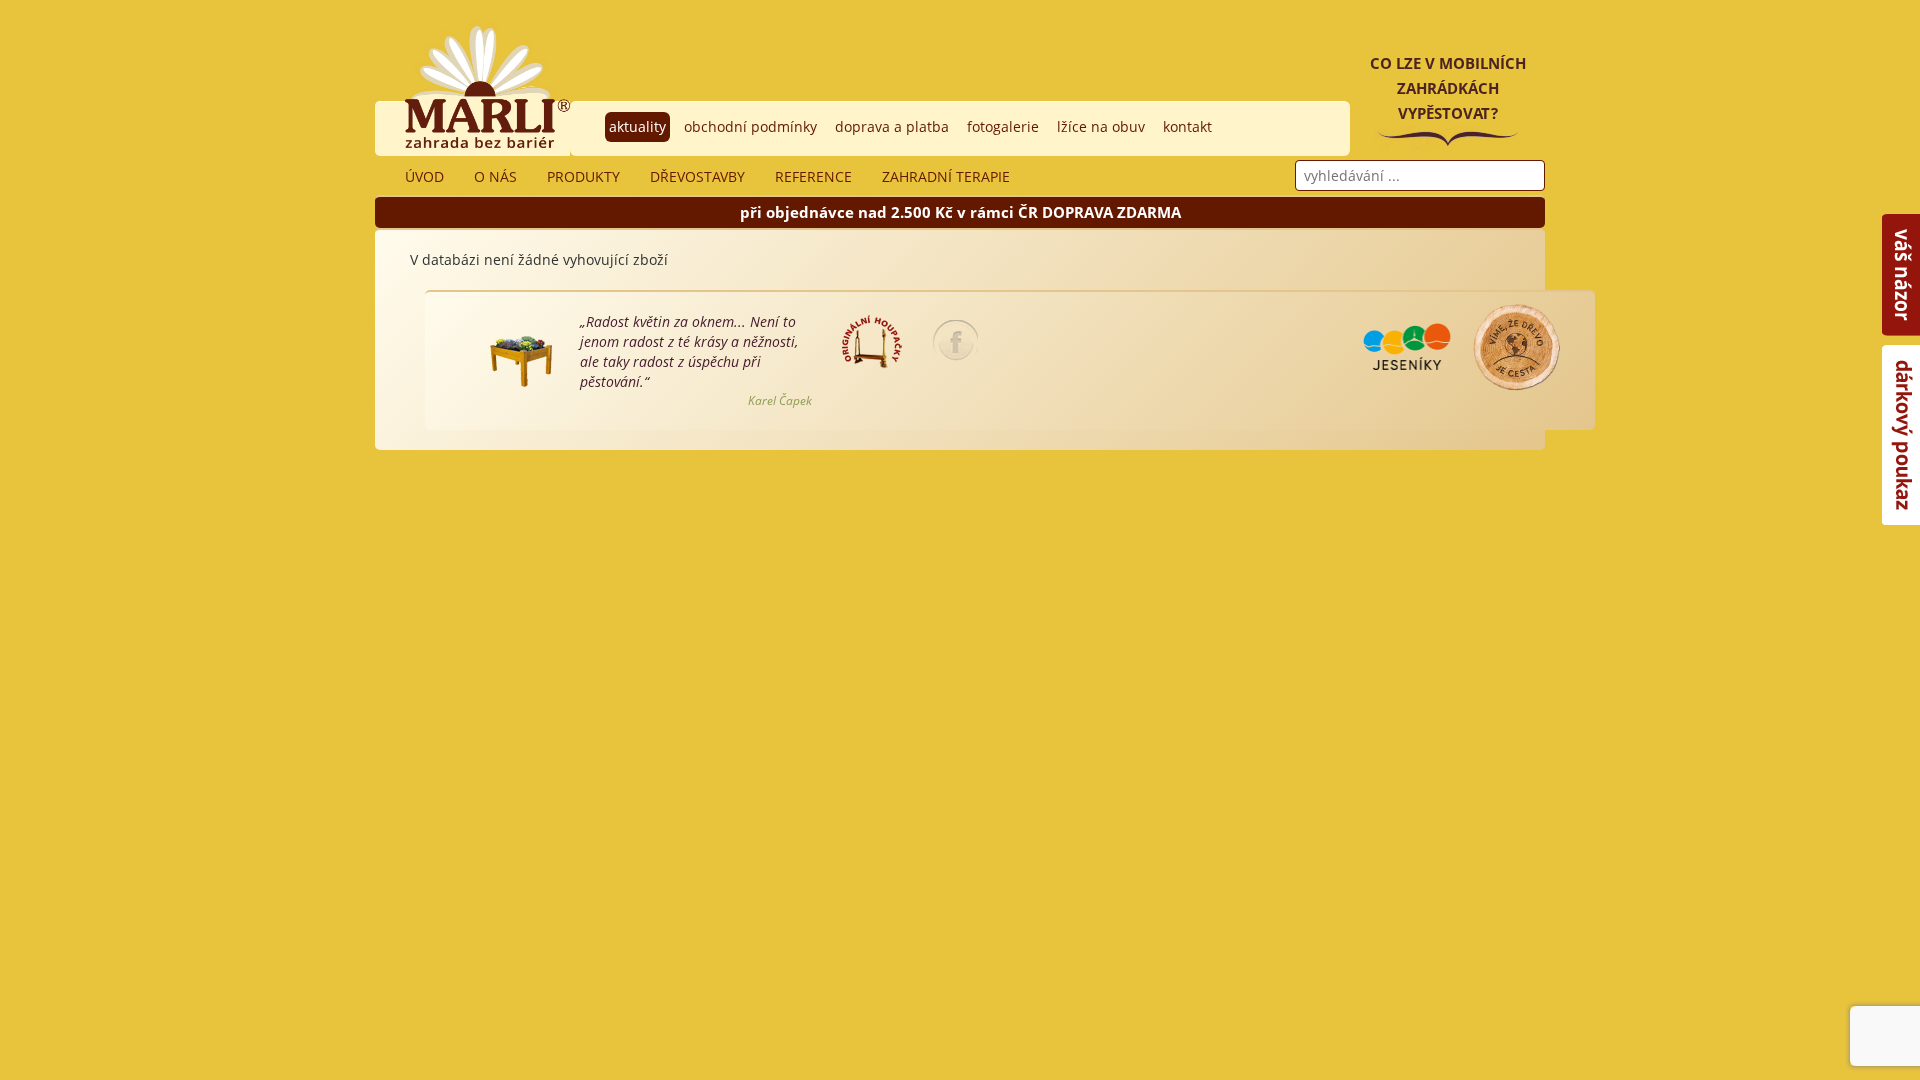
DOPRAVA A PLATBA (892, 126)
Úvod (424, 176)
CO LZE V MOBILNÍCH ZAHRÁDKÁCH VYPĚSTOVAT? (1448, 88)
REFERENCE (813, 176)
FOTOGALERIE (1003, 126)
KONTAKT (1187, 126)
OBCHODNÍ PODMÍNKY (750, 126)
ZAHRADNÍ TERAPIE (946, 176)
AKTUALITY (637, 126)
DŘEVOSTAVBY (697, 176)
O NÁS (495, 176)
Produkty (583, 176)
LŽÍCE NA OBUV (1101, 126)
